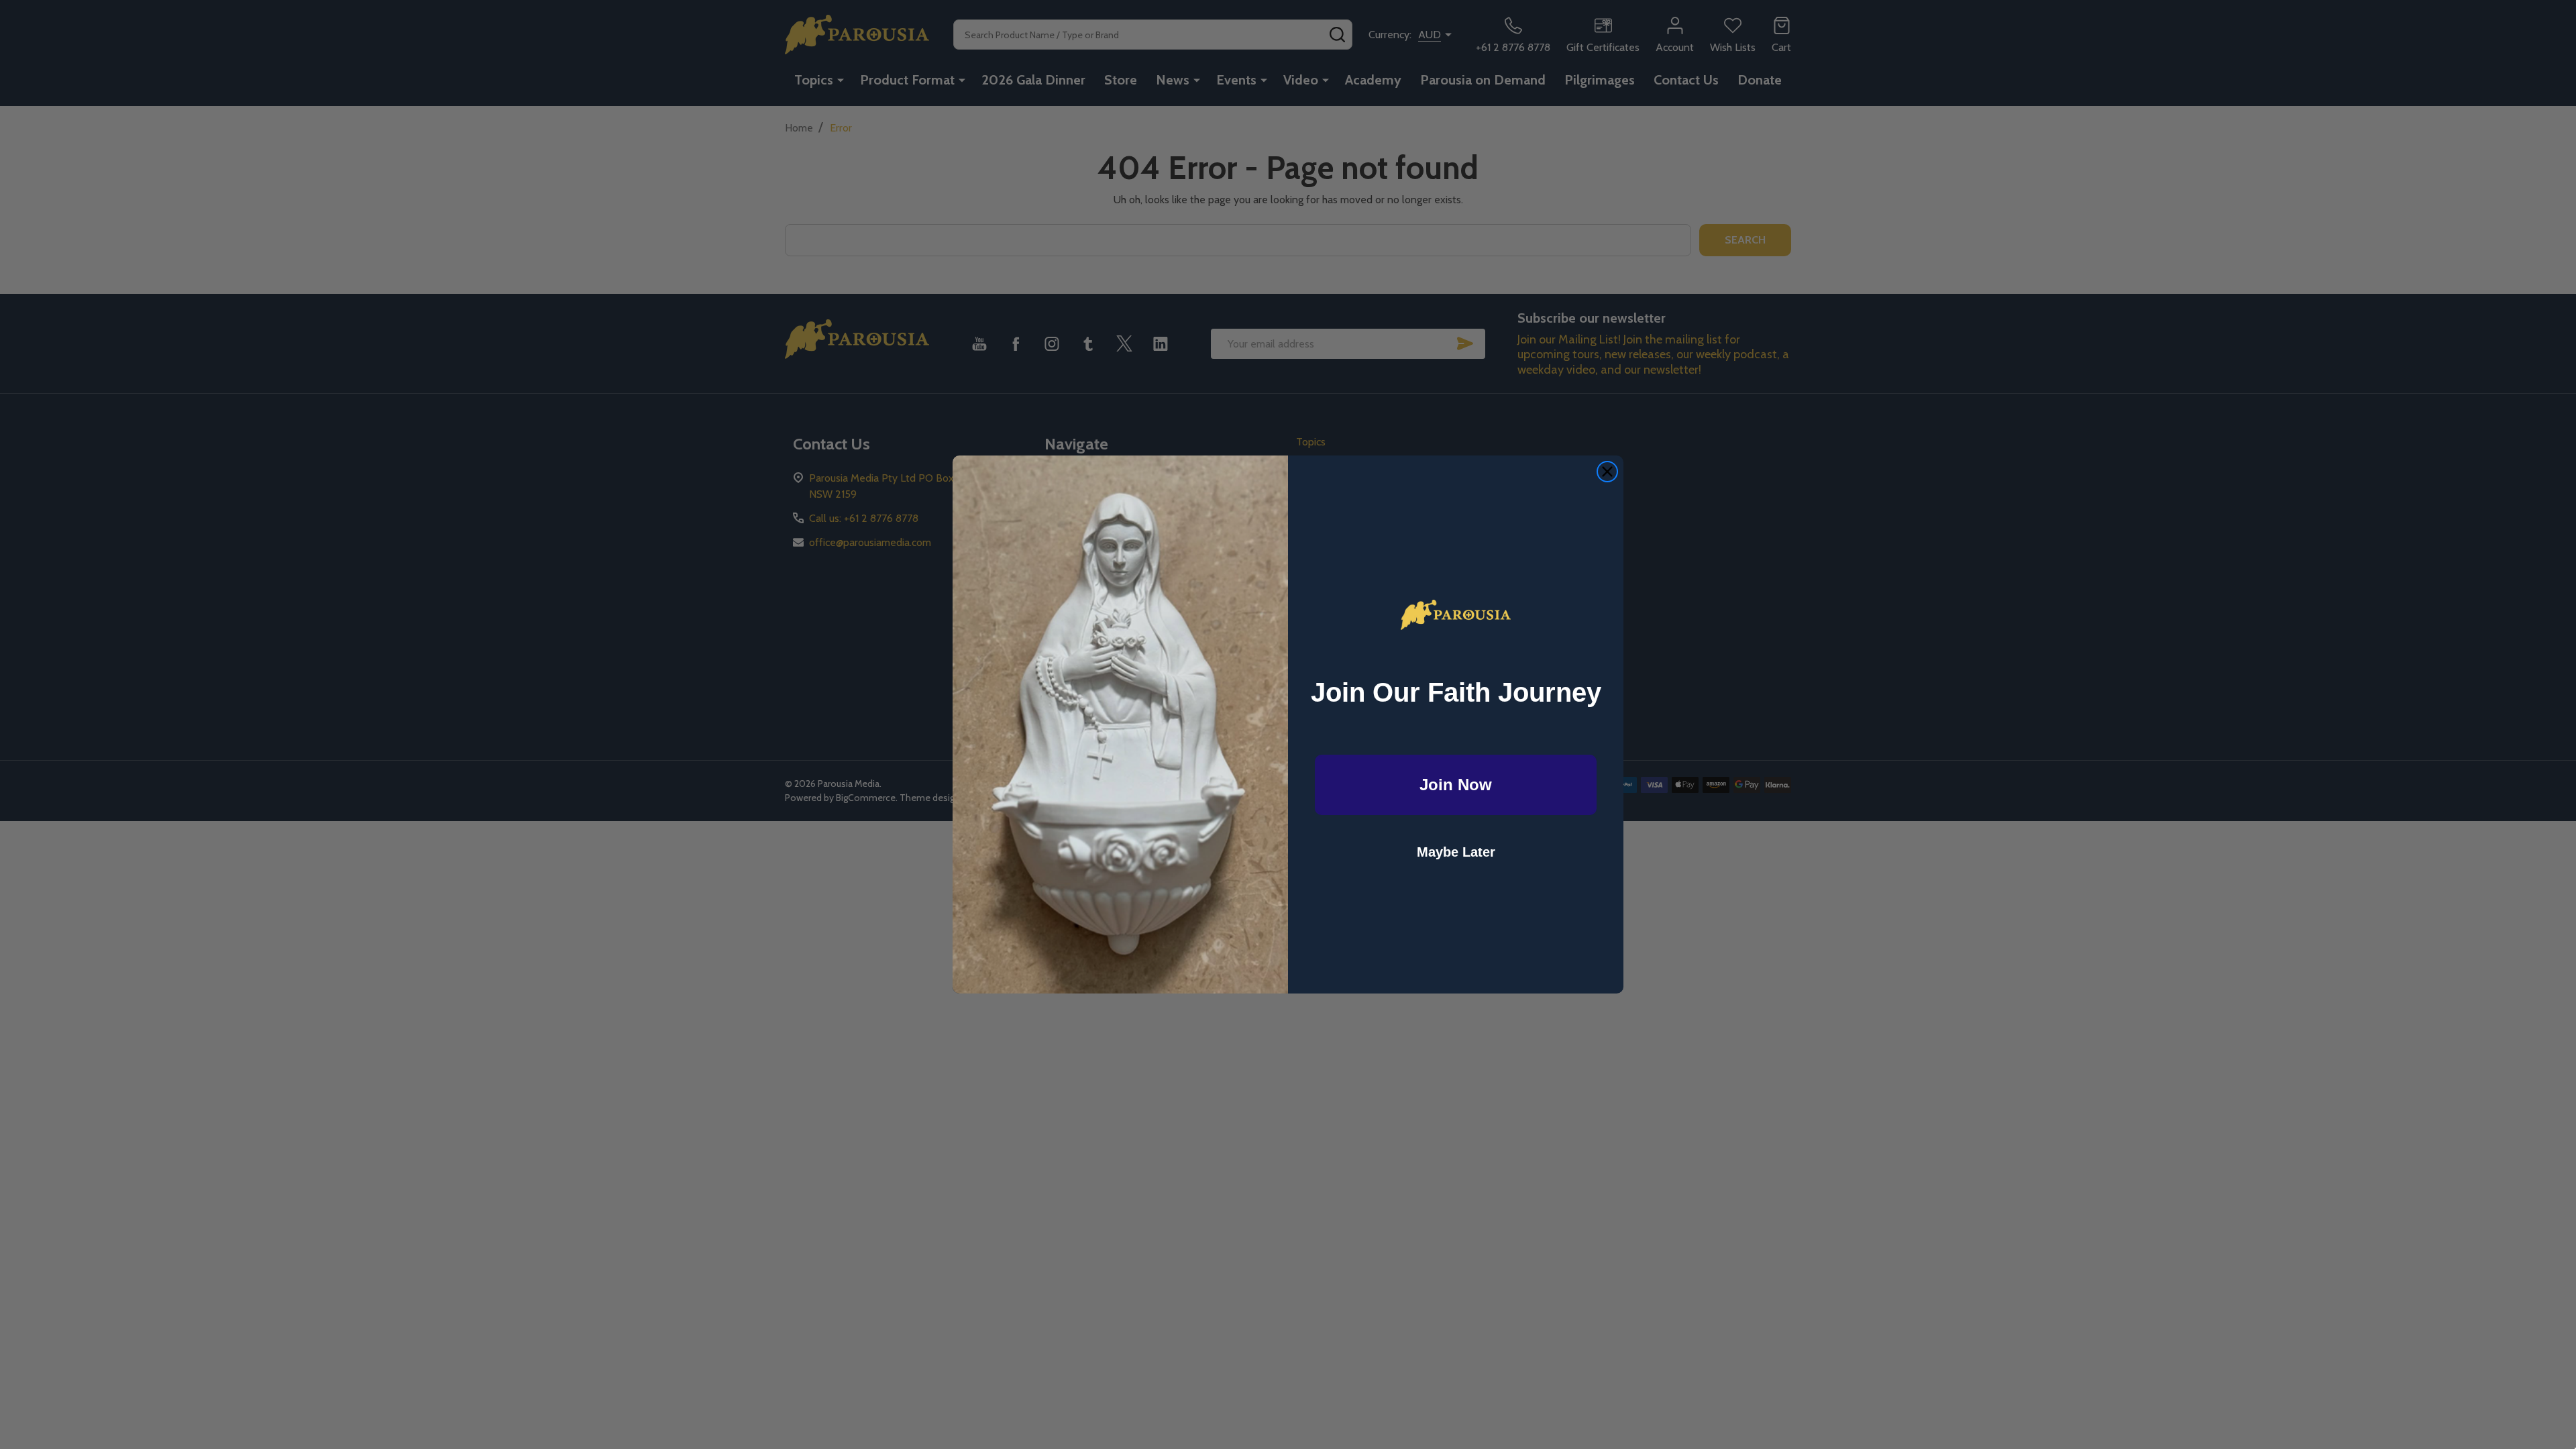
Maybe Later (1456, 852)
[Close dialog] (1607, 472)
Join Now (1456, 785)
